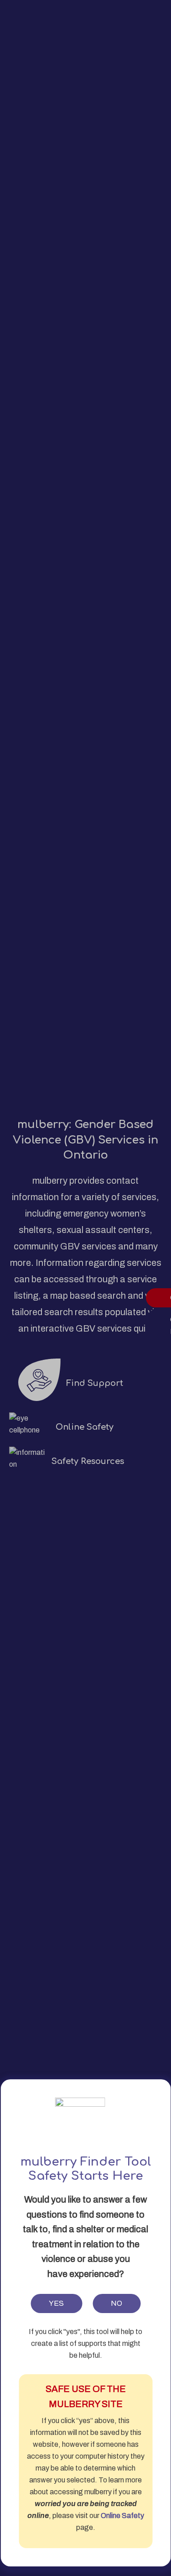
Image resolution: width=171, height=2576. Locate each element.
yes (56, 2303)
